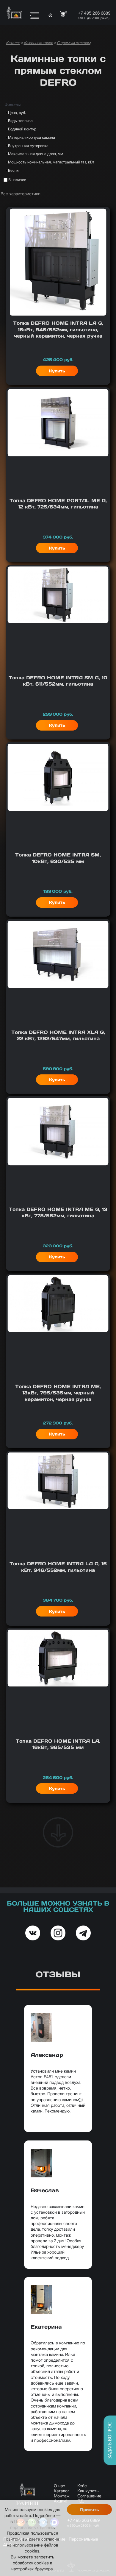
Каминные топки (38, 43)
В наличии (17, 180)
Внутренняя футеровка (28, 146)
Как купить (88, 2491)
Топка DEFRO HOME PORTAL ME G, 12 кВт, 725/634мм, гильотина (58, 504)
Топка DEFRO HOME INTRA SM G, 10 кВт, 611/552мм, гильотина (58, 681)
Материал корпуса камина (32, 137)
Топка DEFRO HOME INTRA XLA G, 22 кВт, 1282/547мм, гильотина (58, 1035)
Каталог (13, 43)
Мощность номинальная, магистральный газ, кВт (51, 162)
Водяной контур (22, 129)
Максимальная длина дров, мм (36, 154)
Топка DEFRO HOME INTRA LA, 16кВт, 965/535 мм (58, 1744)
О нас (59, 2486)
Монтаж (62, 2496)
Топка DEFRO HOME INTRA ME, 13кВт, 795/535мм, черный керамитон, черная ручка (58, 1393)
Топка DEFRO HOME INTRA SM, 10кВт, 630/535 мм (58, 858)
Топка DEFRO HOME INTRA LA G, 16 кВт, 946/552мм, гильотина (58, 1567)
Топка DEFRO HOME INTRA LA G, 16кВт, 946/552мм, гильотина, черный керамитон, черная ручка (58, 329)
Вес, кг (14, 170)
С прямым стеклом (74, 43)
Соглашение (89, 2496)
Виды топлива (20, 121)
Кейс (82, 2486)
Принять (89, 2510)
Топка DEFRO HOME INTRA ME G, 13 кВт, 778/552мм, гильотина (58, 1212)
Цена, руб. (17, 113)
